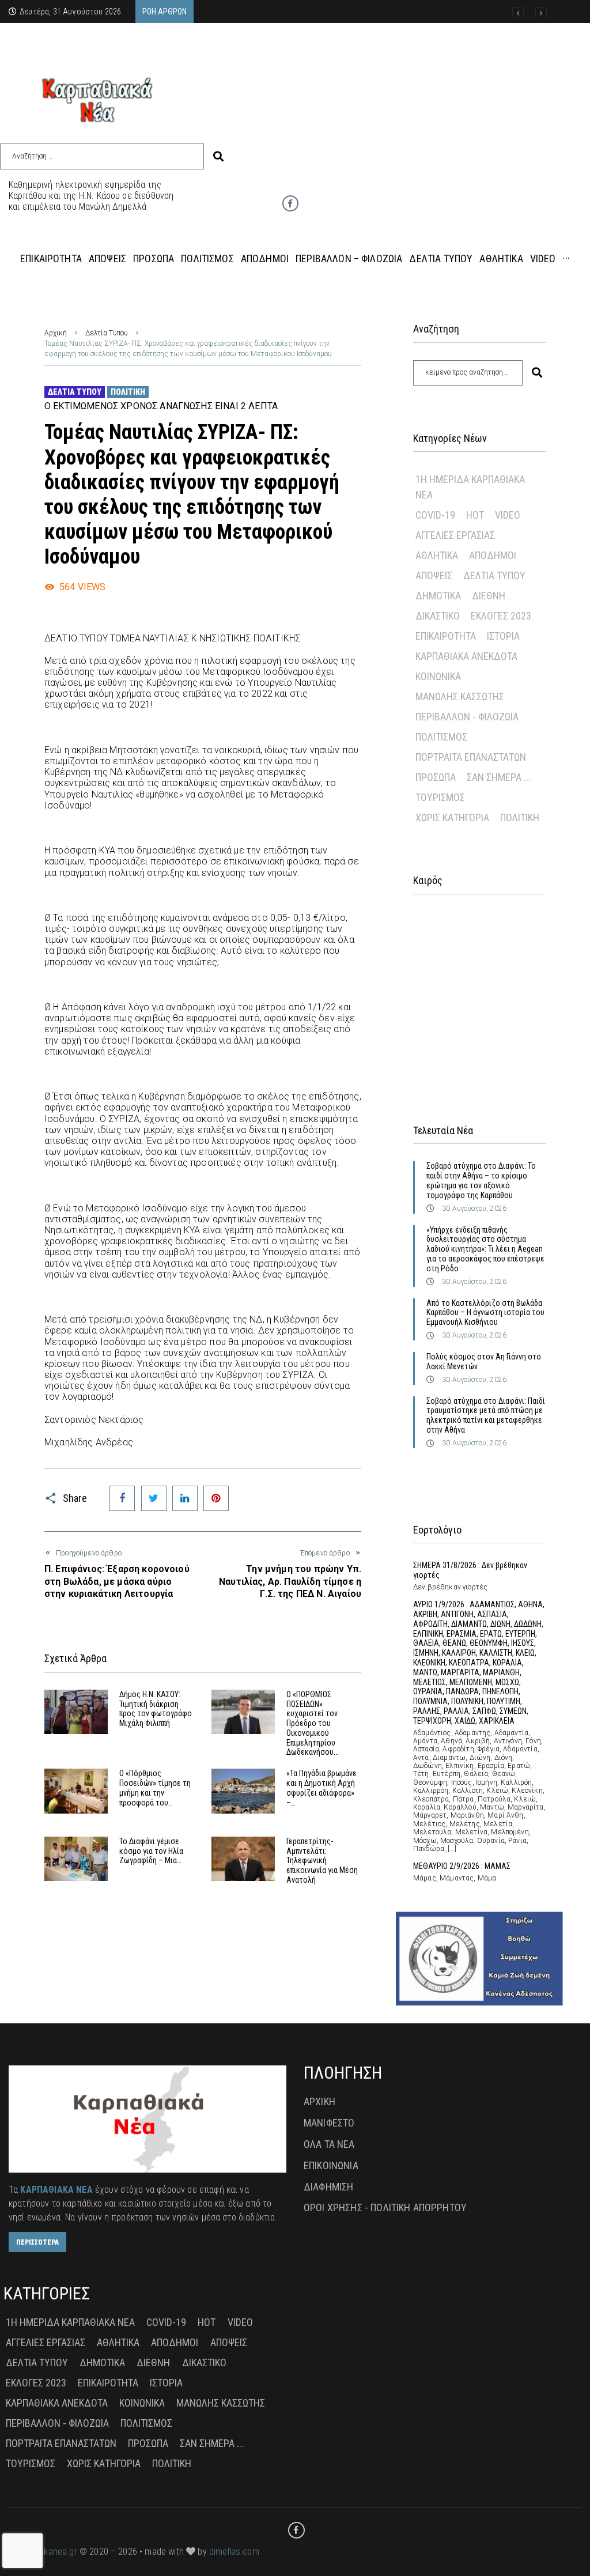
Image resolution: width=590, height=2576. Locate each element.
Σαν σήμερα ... (499, 777)
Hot (475, 515)
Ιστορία (503, 636)
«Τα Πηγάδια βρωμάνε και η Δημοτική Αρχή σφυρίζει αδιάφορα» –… (322, 1788)
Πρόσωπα (436, 777)
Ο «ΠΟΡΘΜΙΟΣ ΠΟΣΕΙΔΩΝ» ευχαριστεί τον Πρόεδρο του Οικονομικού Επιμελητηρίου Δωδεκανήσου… (312, 1723)
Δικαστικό (438, 616)
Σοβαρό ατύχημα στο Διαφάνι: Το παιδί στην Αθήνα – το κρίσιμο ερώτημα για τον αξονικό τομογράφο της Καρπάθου (481, 1180)
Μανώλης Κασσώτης (460, 696)
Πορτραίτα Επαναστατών (471, 757)
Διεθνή (489, 596)
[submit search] (218, 156)
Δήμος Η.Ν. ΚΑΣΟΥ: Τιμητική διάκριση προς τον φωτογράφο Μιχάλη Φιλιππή (156, 1709)
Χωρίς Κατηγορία (452, 817)
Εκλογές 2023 (501, 616)
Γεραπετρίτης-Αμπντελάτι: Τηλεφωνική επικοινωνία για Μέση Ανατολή (322, 1861)
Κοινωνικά (438, 676)
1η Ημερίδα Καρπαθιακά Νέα (470, 487)
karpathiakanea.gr (43, 2552)
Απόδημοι (493, 555)
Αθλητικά (437, 555)
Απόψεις (434, 575)
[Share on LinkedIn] (185, 1498)
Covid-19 (435, 515)
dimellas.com (234, 2552)
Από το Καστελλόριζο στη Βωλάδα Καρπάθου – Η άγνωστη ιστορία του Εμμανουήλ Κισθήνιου (485, 1313)
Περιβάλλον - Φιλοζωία (467, 717)
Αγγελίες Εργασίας (455, 535)
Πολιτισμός (441, 737)
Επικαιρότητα (446, 636)
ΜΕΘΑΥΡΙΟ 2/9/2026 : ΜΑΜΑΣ (462, 1866)
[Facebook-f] (290, 203)
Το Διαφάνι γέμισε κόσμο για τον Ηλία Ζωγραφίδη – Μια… (151, 1851)
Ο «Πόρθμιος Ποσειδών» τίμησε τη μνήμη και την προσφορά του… (155, 1788)
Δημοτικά (438, 596)
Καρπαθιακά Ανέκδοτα (466, 656)
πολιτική (128, 392)
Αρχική (56, 333)
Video (508, 515)
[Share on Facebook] (122, 1498)
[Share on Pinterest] (216, 1498)
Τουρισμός (440, 797)
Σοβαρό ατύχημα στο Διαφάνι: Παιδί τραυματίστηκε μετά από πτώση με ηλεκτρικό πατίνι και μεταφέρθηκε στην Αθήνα (486, 1415)
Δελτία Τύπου (107, 333)
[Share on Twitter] (154, 1498)
